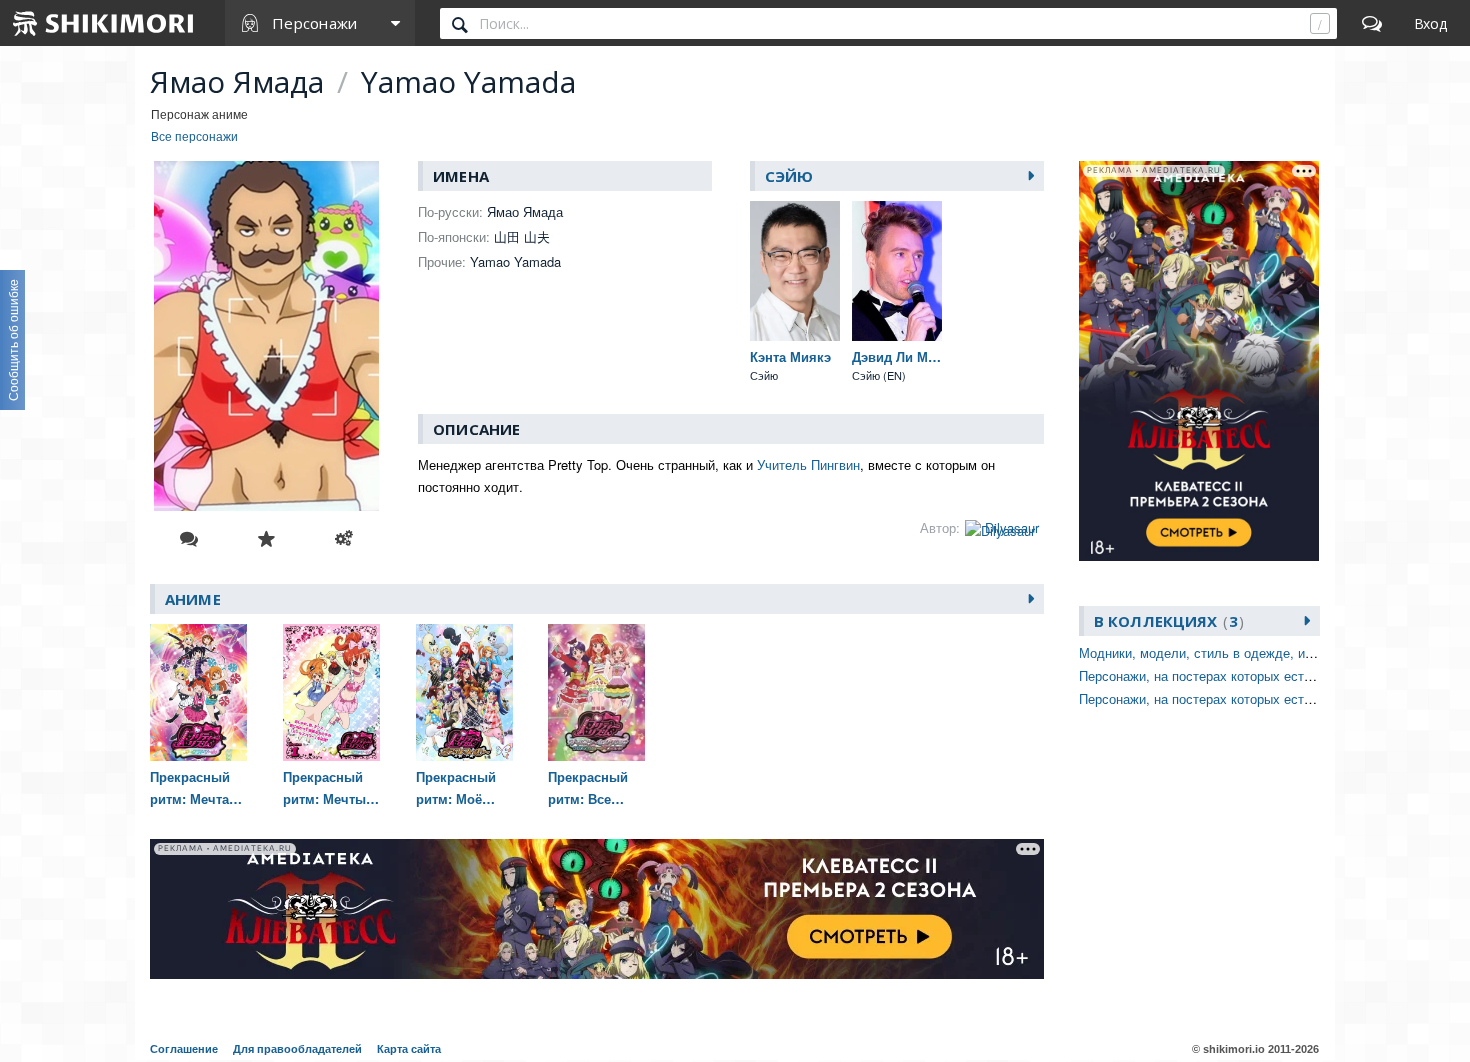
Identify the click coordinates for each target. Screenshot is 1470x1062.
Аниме (193, 599)
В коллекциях (1166, 621)
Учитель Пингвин (808, 464)
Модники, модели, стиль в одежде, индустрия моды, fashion (1263, 652)
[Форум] (1372, 23)
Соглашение (184, 1049)
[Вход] (1430, 23)
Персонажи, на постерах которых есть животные (1226, 675)
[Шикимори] (104, 23)
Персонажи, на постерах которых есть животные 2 (1232, 698)
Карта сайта (409, 1049)
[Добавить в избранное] (266, 539)
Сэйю (789, 176)
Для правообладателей (297, 1049)
